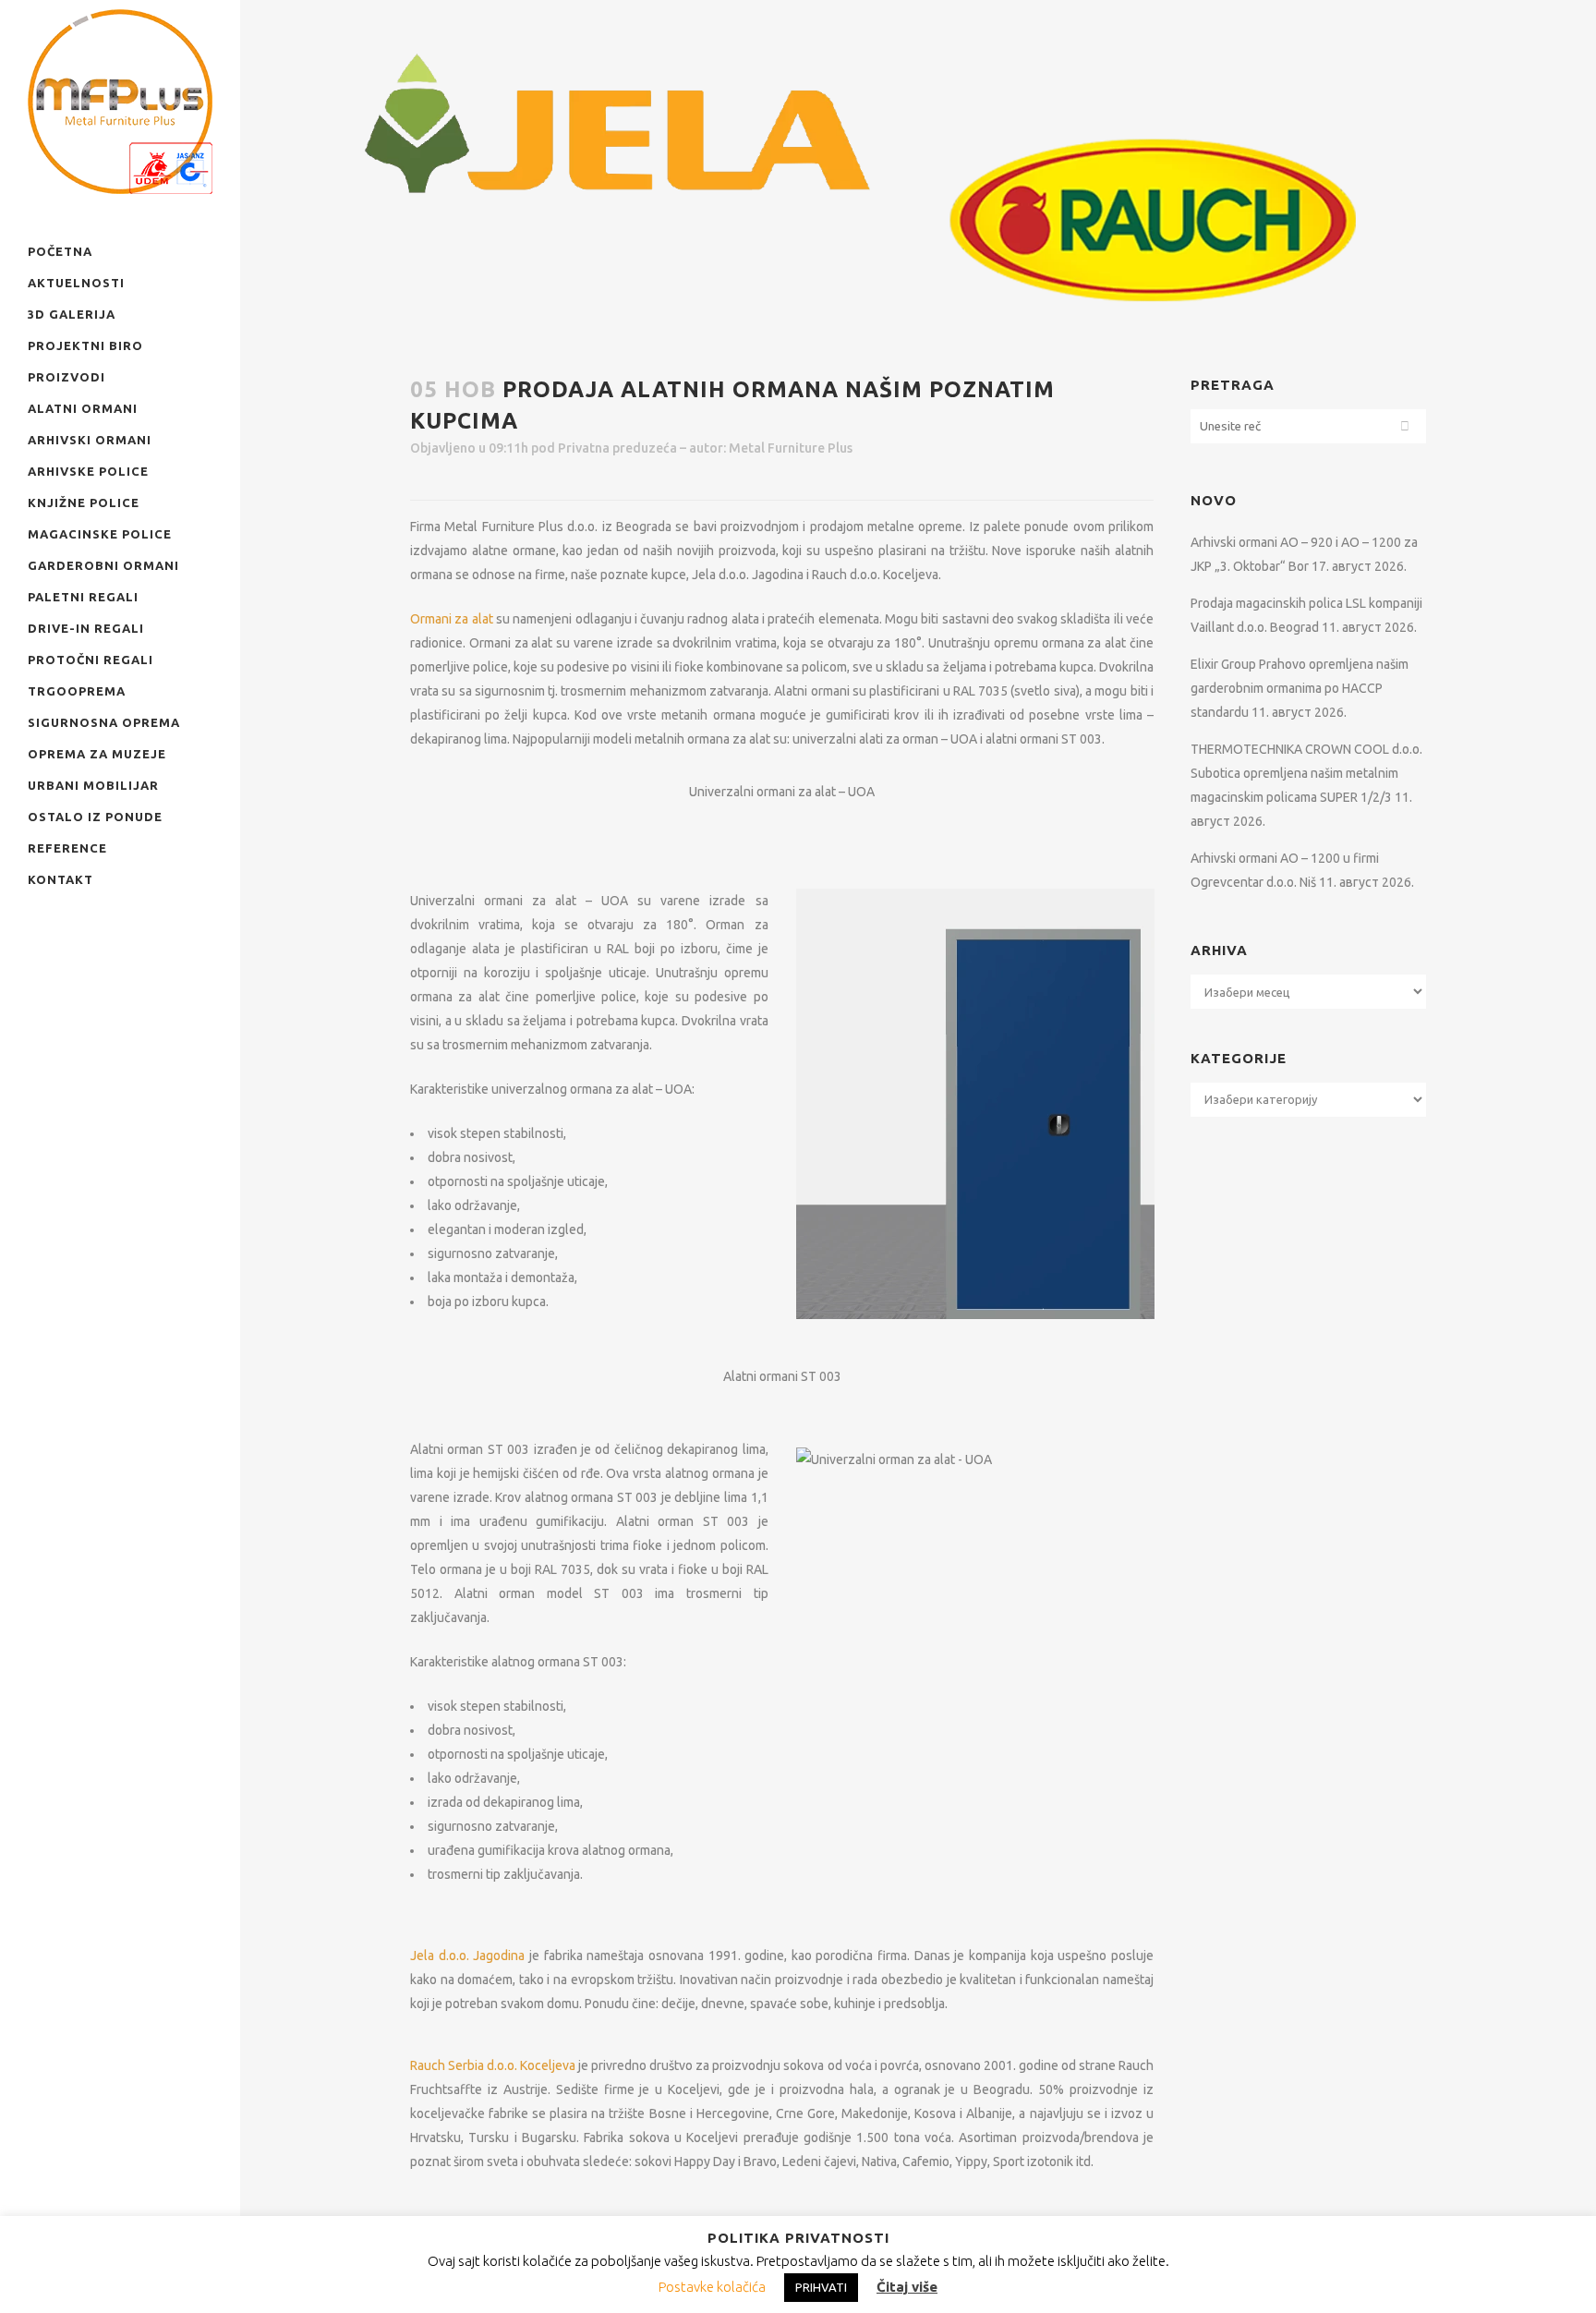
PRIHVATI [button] (821, 2287)
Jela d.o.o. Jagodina (467, 1956)
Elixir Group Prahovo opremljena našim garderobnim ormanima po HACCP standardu (1300, 688)
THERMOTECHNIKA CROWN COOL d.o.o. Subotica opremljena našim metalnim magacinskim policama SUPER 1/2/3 (1306, 773)
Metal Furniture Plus (791, 448)
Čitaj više (907, 2287)
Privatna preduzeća (617, 448)
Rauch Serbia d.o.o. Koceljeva (493, 2065)
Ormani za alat (452, 619)
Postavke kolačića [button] (712, 2287)
